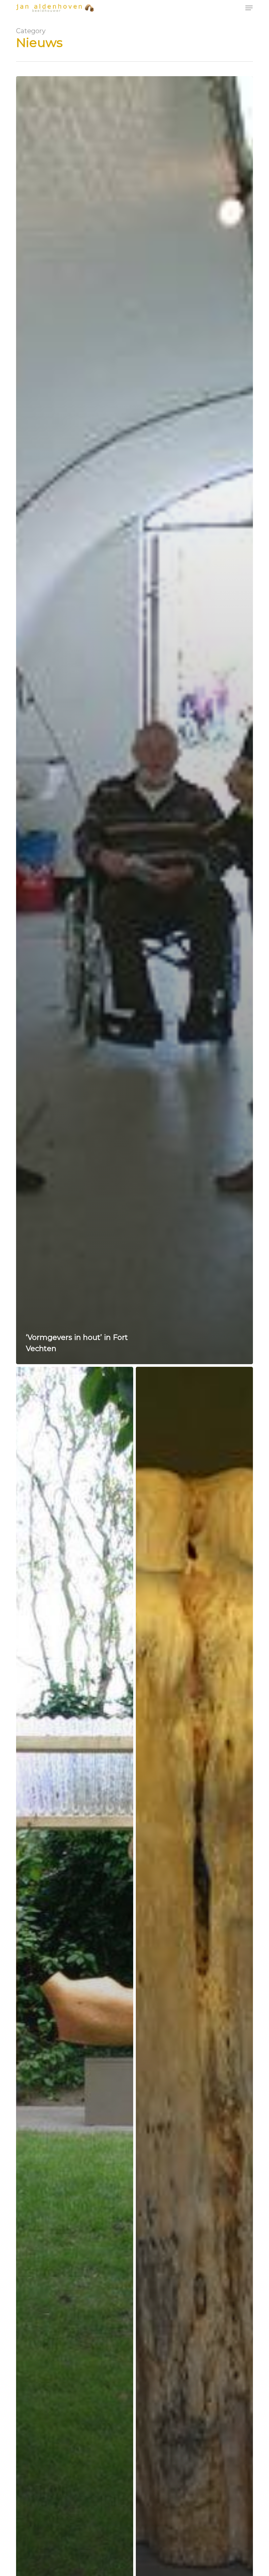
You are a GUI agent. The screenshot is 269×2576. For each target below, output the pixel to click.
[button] (249, 8)
